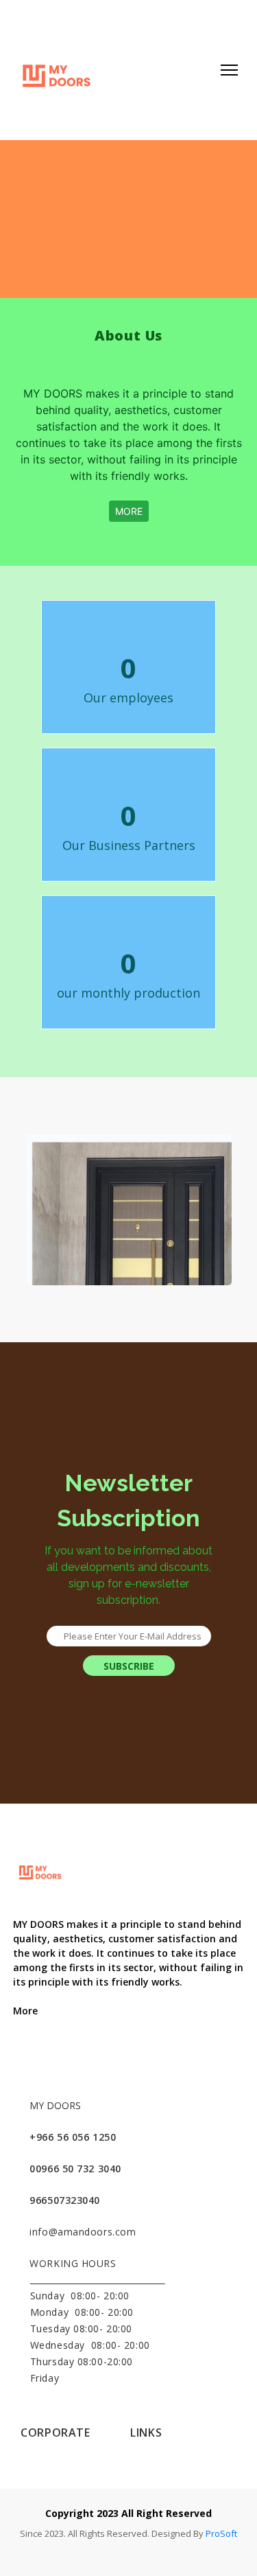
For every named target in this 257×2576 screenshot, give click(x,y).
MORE (129, 511)
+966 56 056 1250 (73, 2137)
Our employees (128, 698)
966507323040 (65, 2200)
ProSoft (221, 2533)
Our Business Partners (129, 845)
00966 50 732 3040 (75, 2169)
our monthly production (128, 993)
